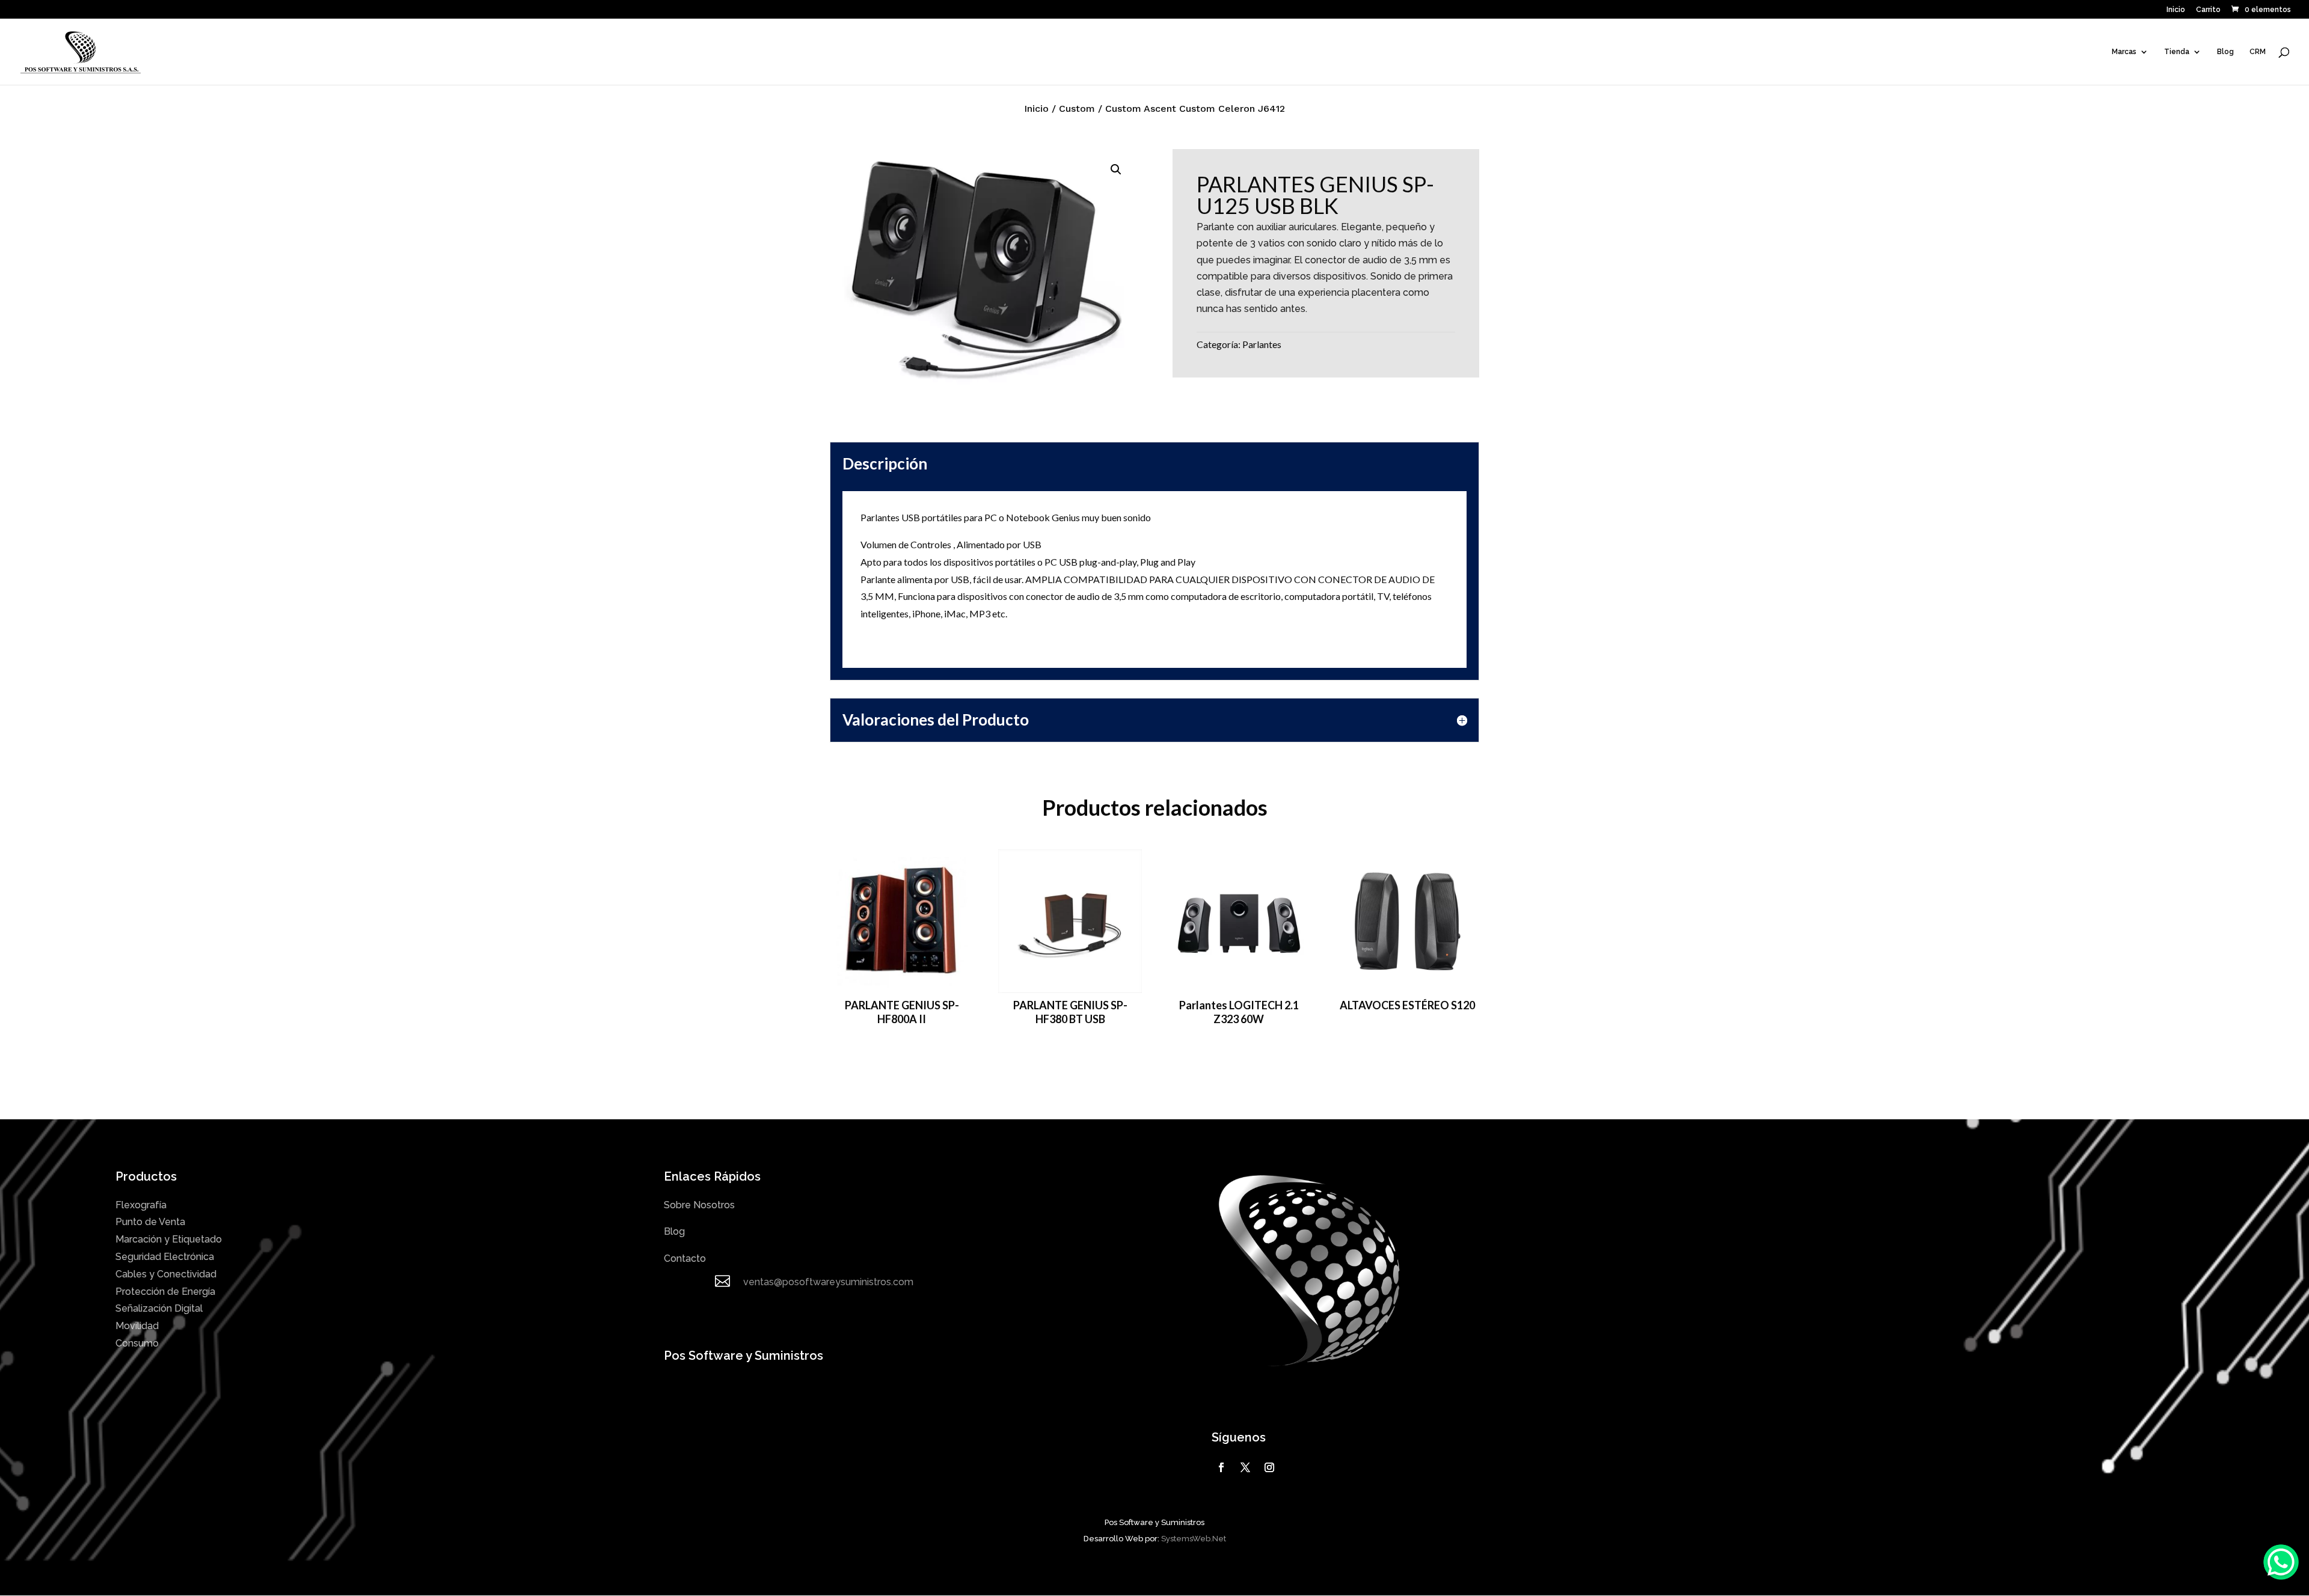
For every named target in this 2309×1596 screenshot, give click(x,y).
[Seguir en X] (1245, 1467)
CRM (2258, 52)
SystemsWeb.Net (1194, 1539)
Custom (1077, 109)
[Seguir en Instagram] (1269, 1467)
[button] (1116, 170)
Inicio (2176, 10)
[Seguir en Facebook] (1221, 1467)
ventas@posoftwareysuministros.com (828, 1282)
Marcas (2124, 52)
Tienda (2177, 52)
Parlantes (1262, 344)
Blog (2225, 52)
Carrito (2208, 10)
